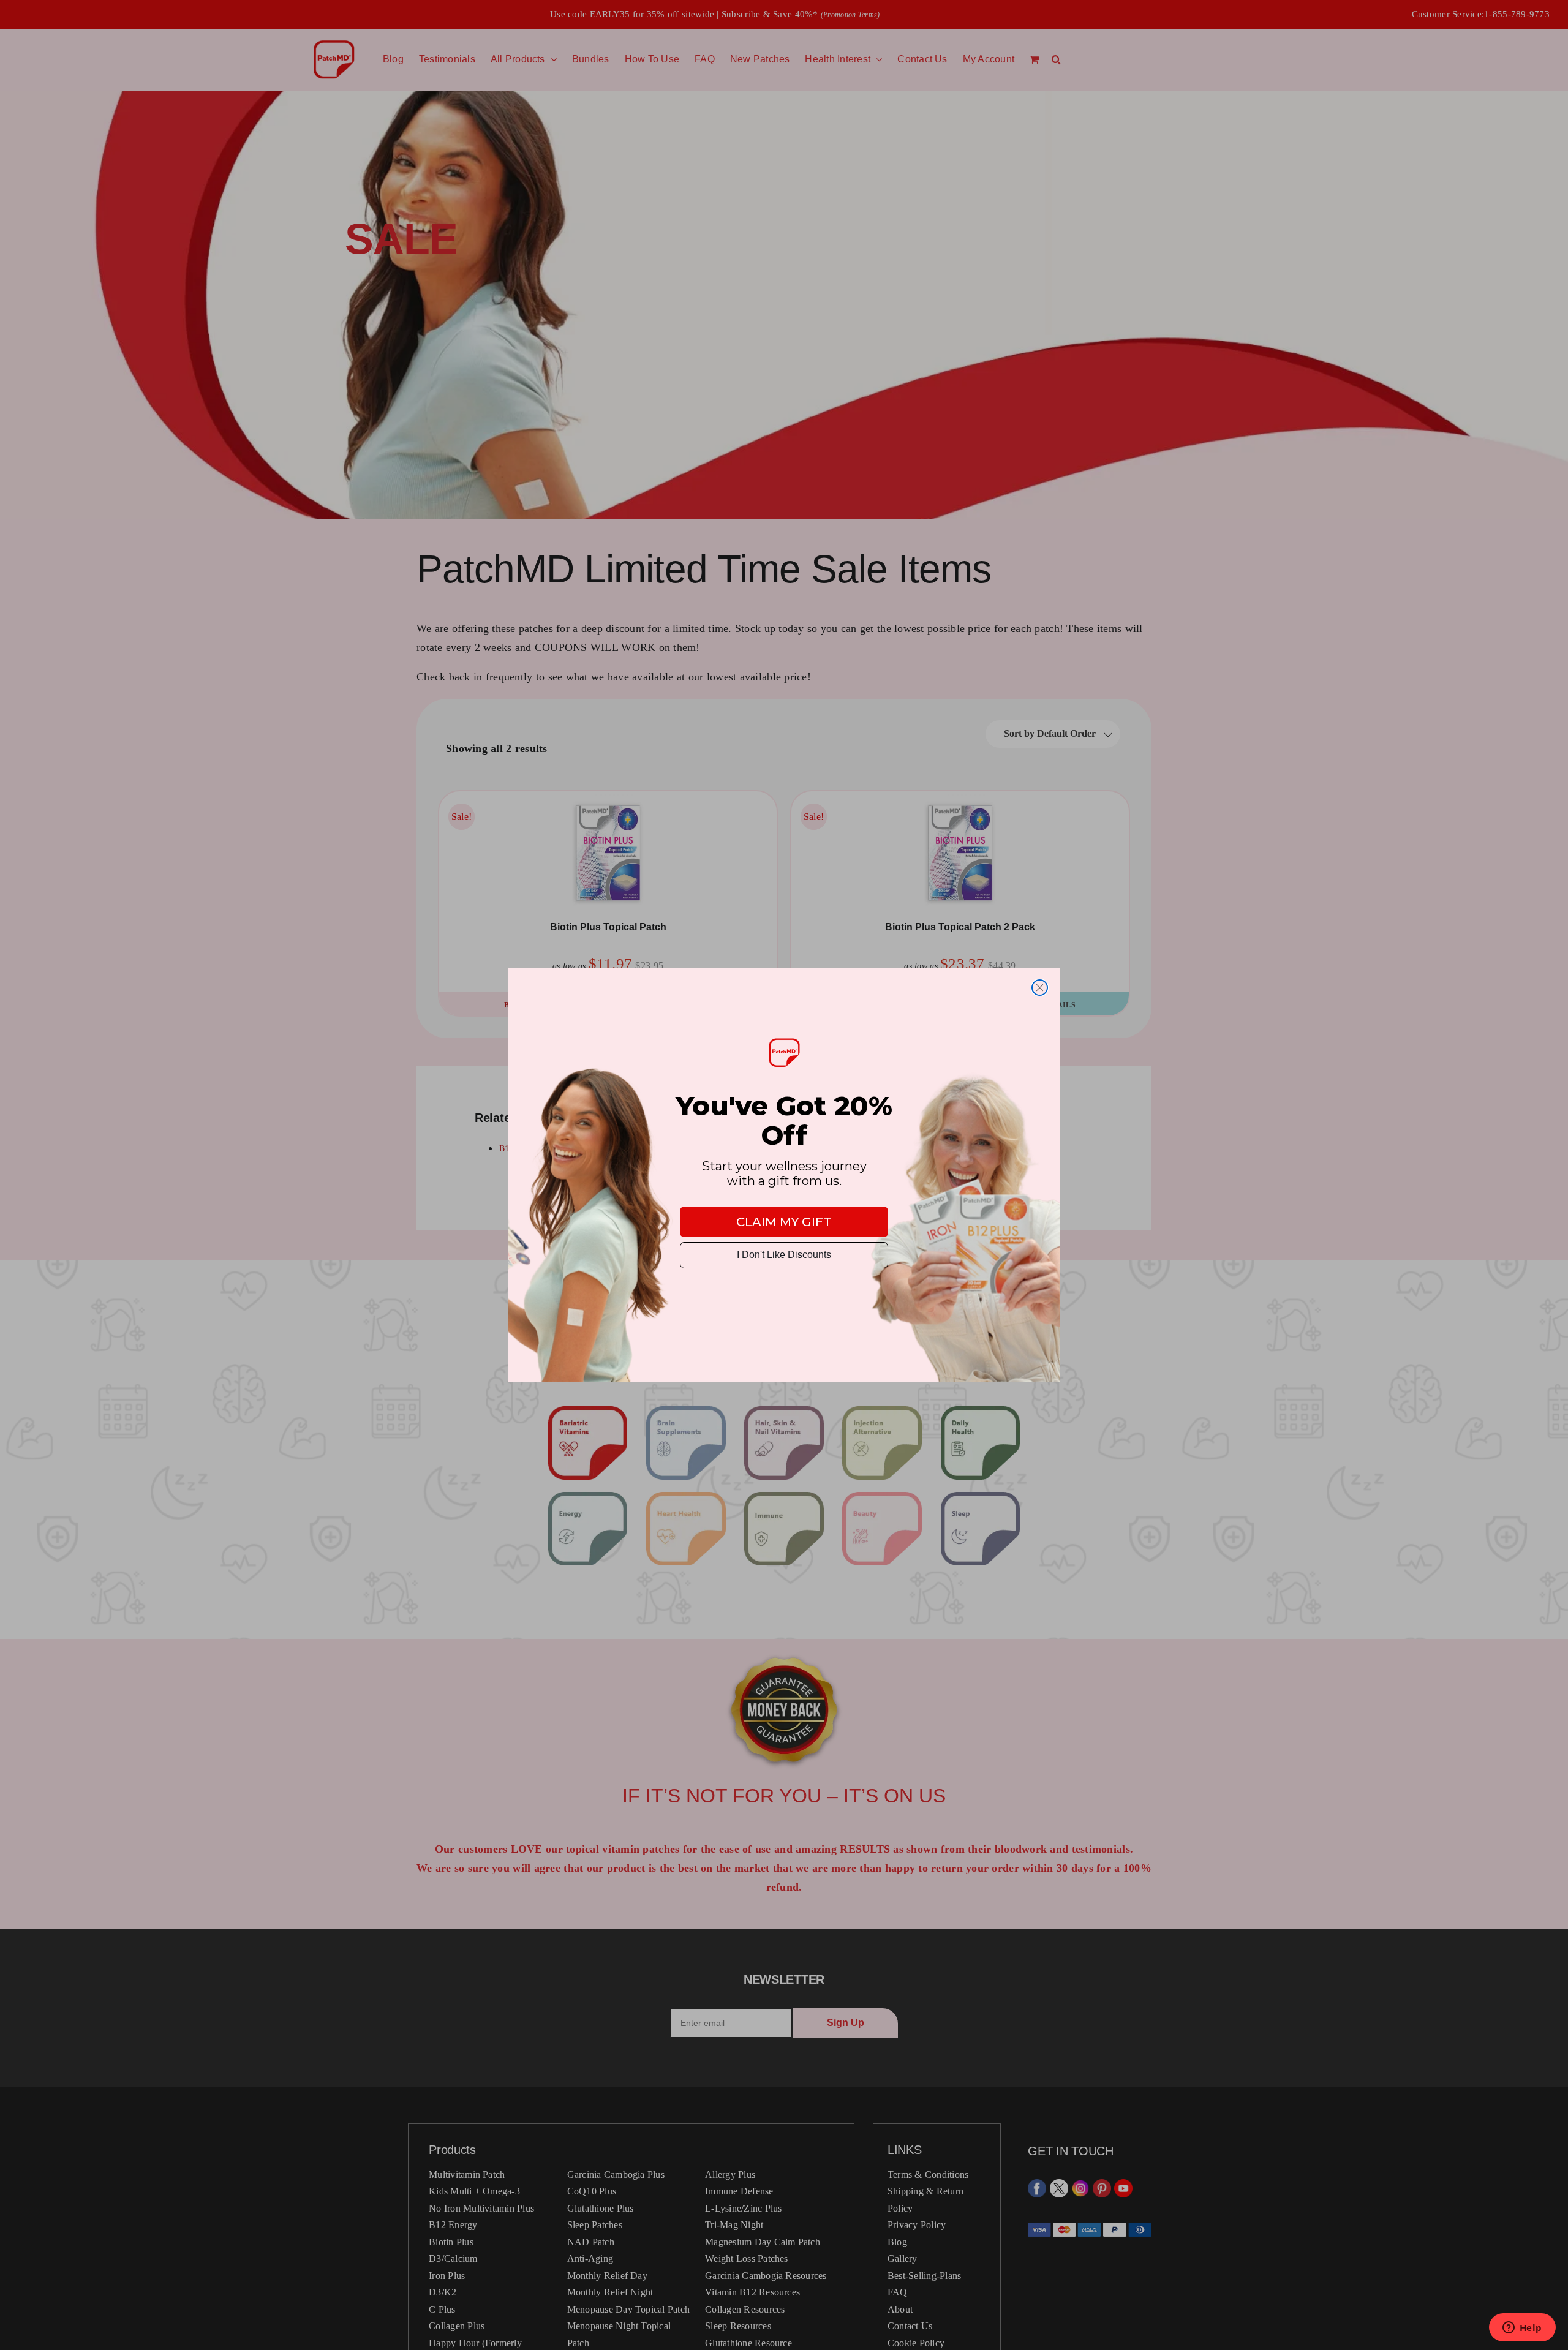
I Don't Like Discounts (784, 1255)
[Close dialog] (1040, 988)
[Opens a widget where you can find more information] (1522, 2329)
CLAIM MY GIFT (784, 1222)
